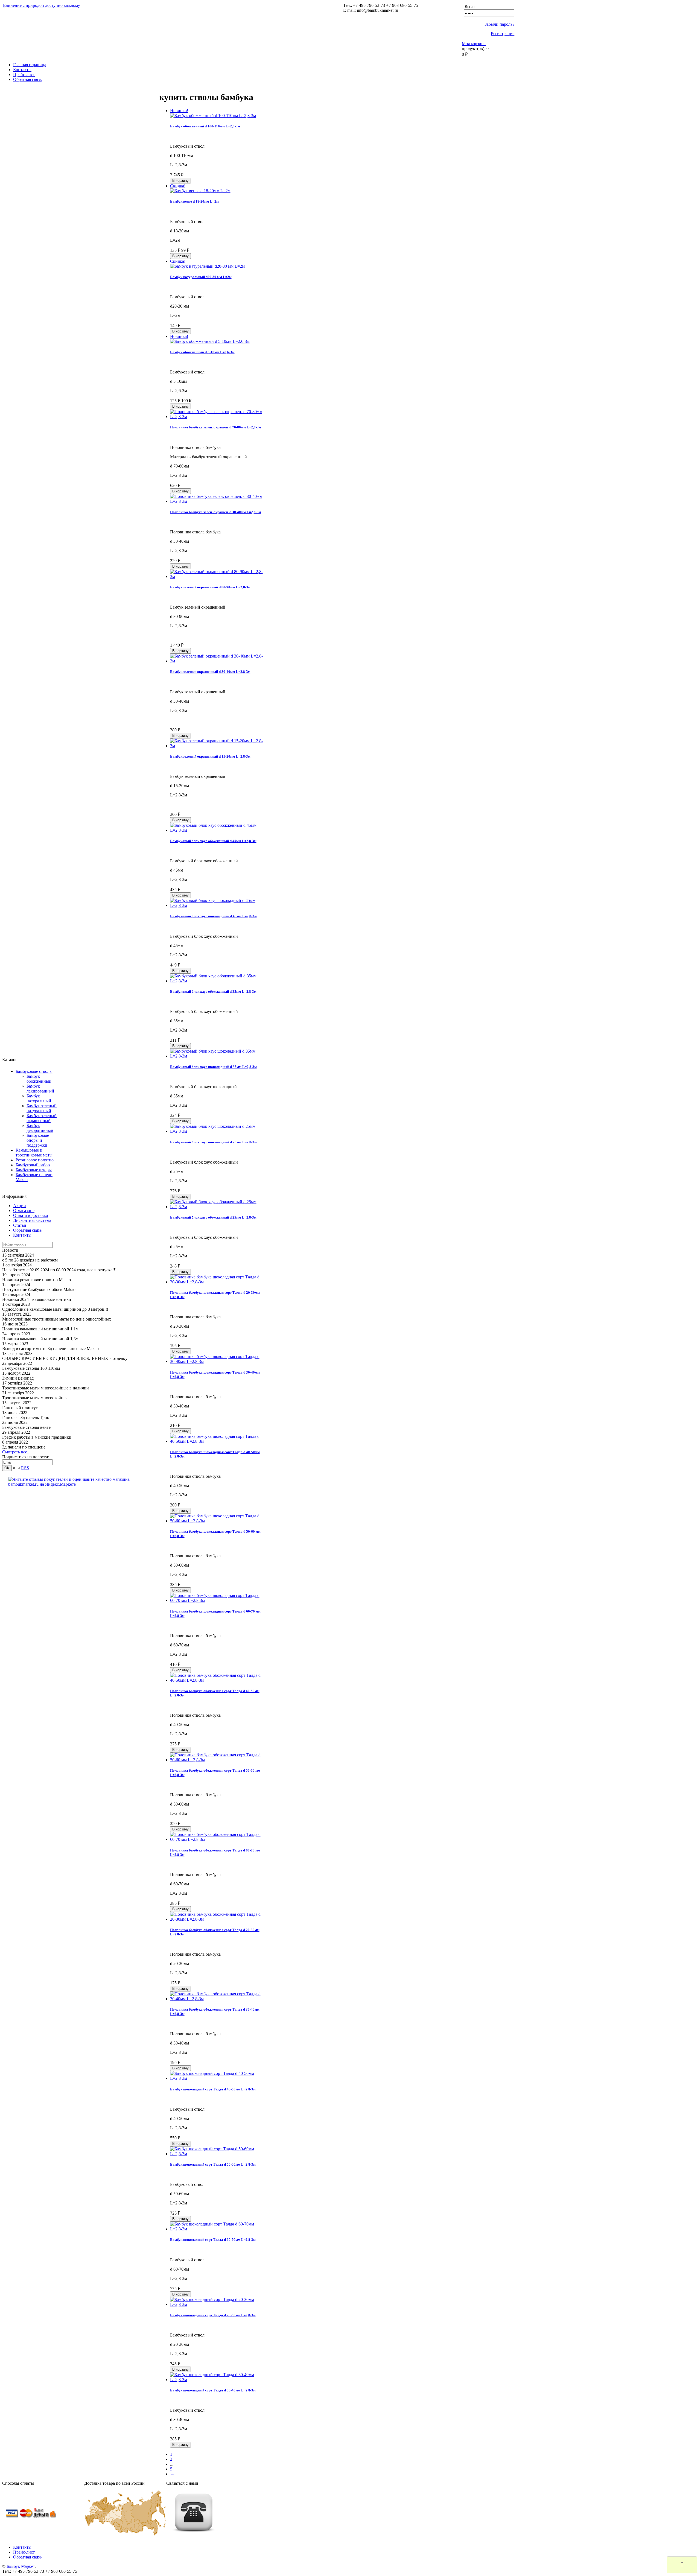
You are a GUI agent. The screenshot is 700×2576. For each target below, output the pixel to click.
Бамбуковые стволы (34, 1071)
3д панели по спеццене (24, 1447)
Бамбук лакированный (40, 1089)
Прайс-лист (24, 75)
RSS (25, 1468)
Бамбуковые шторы (34, 1170)
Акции (20, 1206)
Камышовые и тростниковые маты (34, 1153)
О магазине (24, 1210)
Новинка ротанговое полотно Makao (37, 1280)
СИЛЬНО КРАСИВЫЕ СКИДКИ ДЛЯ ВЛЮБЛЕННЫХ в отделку (65, 1358)
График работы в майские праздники (37, 1437)
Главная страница (30, 65)
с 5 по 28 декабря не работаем (30, 1260)
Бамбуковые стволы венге (26, 1427)
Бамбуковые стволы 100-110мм (31, 1368)
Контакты (22, 70)
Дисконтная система (32, 1220)
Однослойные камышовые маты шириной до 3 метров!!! (55, 1309)
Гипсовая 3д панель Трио (26, 1417)
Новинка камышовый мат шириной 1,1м (40, 1329)
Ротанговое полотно (35, 1160)
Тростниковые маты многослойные (35, 1398)
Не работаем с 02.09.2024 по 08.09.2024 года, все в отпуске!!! (59, 1270)
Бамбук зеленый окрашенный (42, 1118)
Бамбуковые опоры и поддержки (38, 1140)
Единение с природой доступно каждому (42, 5)
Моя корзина (474, 44)
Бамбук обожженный (39, 1079)
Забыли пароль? (499, 24)
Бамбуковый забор (33, 1165)
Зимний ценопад (18, 1378)
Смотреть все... (16, 1452)
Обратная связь (27, 79)
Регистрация (503, 33)
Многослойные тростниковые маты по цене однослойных (57, 1319)
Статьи (20, 1225)
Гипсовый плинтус (20, 1408)
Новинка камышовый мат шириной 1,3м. (41, 1339)
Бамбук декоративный (40, 1128)
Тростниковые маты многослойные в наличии (46, 1388)
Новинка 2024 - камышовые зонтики (37, 1299)
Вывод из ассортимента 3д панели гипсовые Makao (50, 1349)
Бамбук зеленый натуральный (42, 1108)
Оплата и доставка (30, 1215)
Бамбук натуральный (39, 1098)
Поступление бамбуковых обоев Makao (39, 1290)
